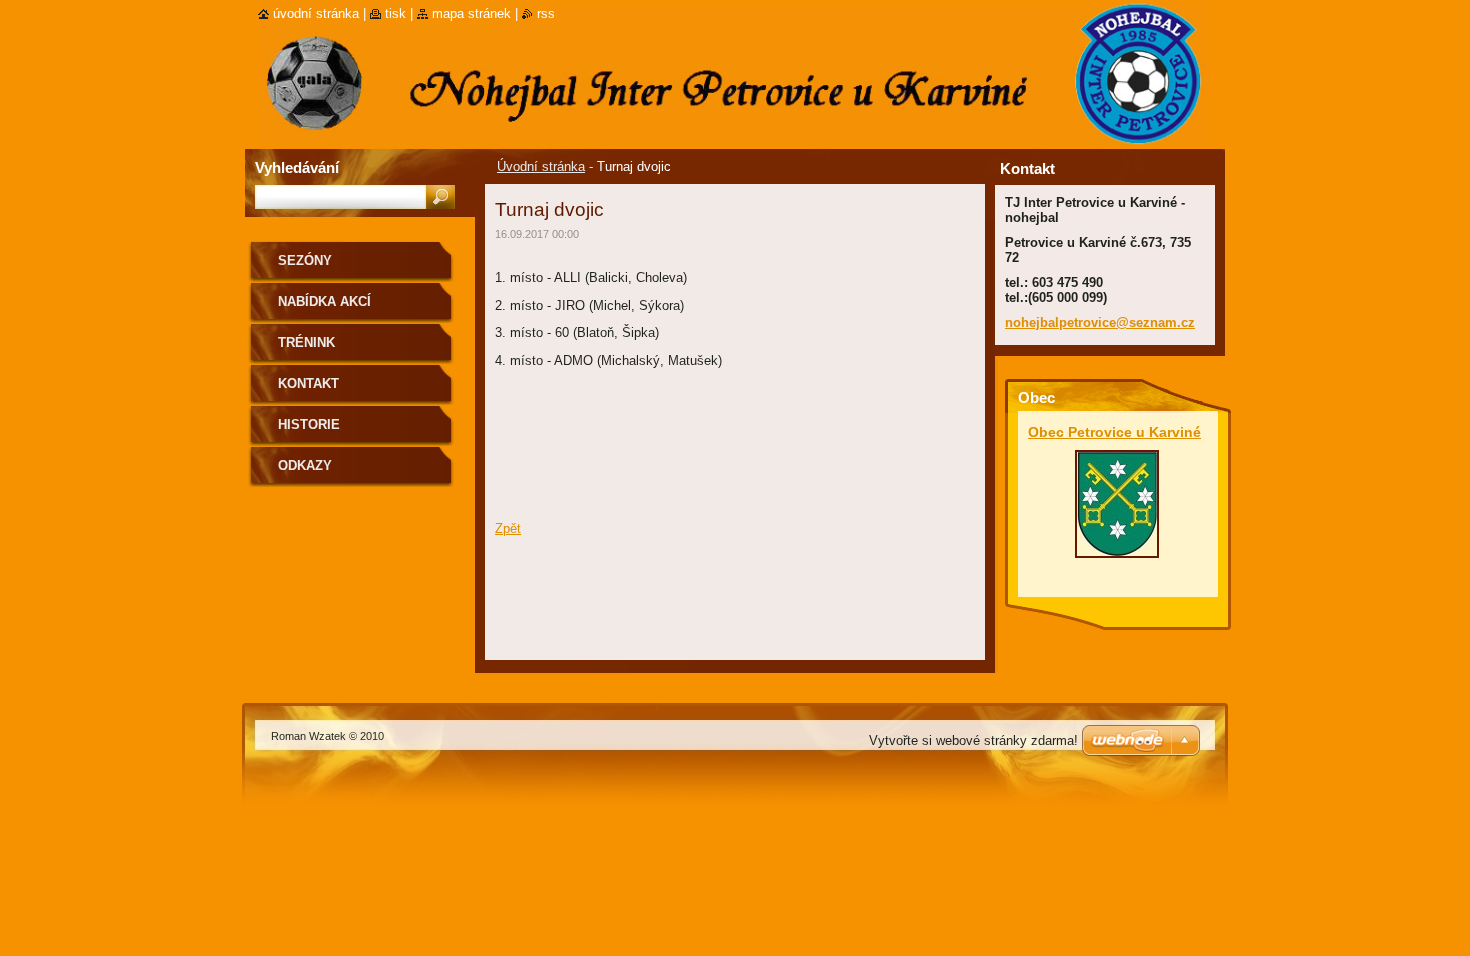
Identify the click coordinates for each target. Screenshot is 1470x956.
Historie (309, 424)
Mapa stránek (471, 13)
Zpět (508, 528)
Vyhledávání (297, 167)
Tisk (395, 13)
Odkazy (305, 465)
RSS (546, 13)
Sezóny (305, 260)
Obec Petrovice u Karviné (1114, 432)
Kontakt (308, 383)
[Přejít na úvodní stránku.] (259, 61)
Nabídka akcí (324, 301)
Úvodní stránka (541, 166)
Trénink (306, 342)
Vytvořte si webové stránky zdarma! (973, 740)
